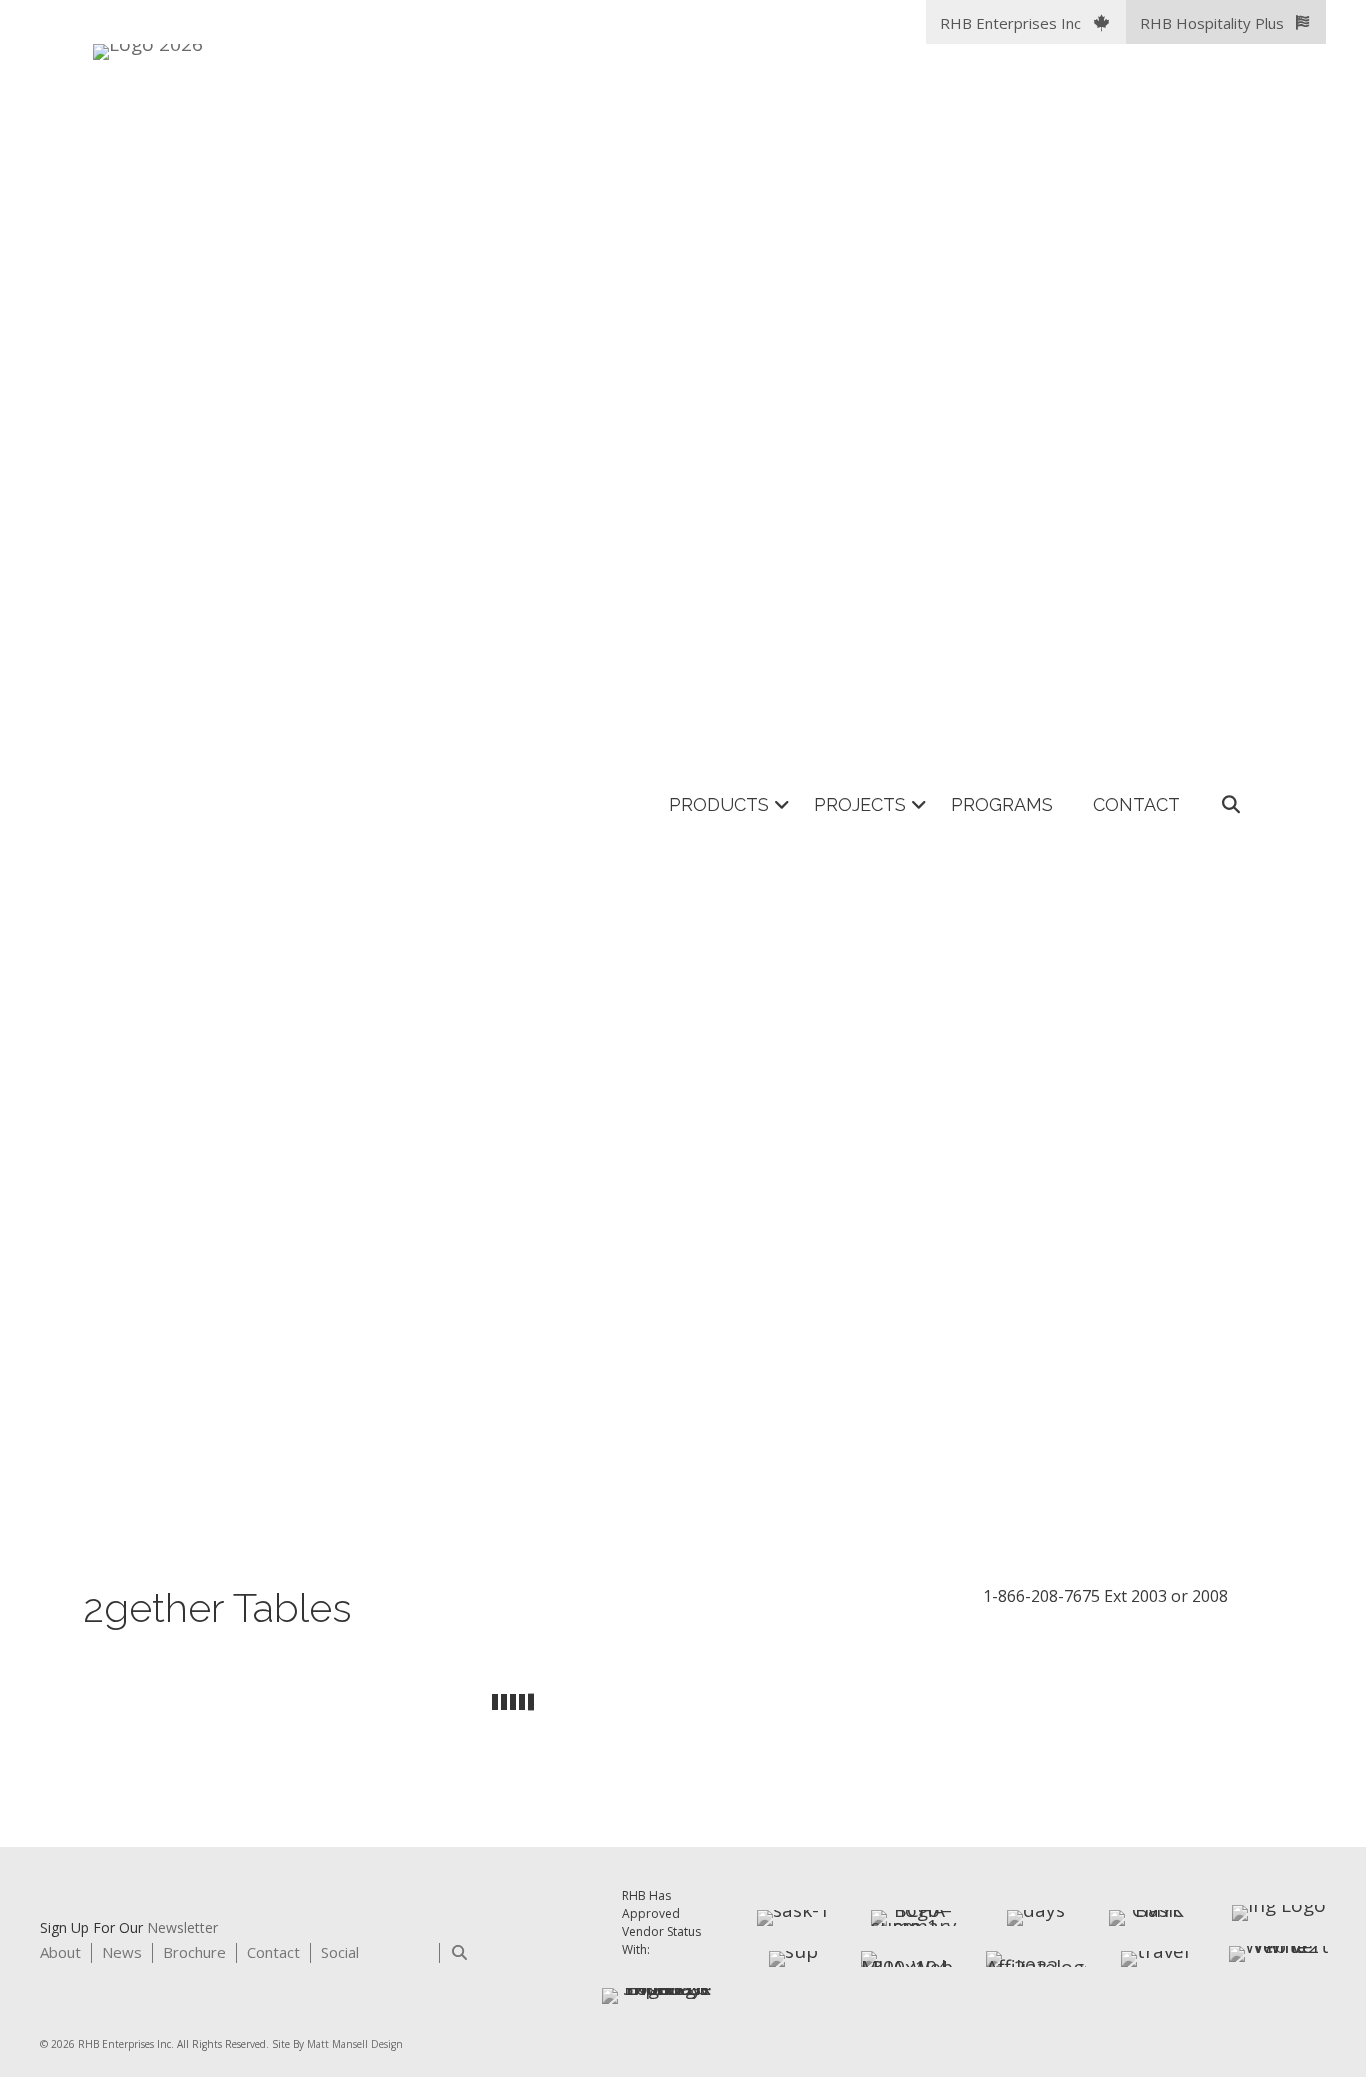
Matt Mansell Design (355, 2044)
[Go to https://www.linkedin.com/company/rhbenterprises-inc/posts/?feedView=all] (381, 1956)
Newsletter (182, 1927)
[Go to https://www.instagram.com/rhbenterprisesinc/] (416, 1956)
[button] (1026, 22)
